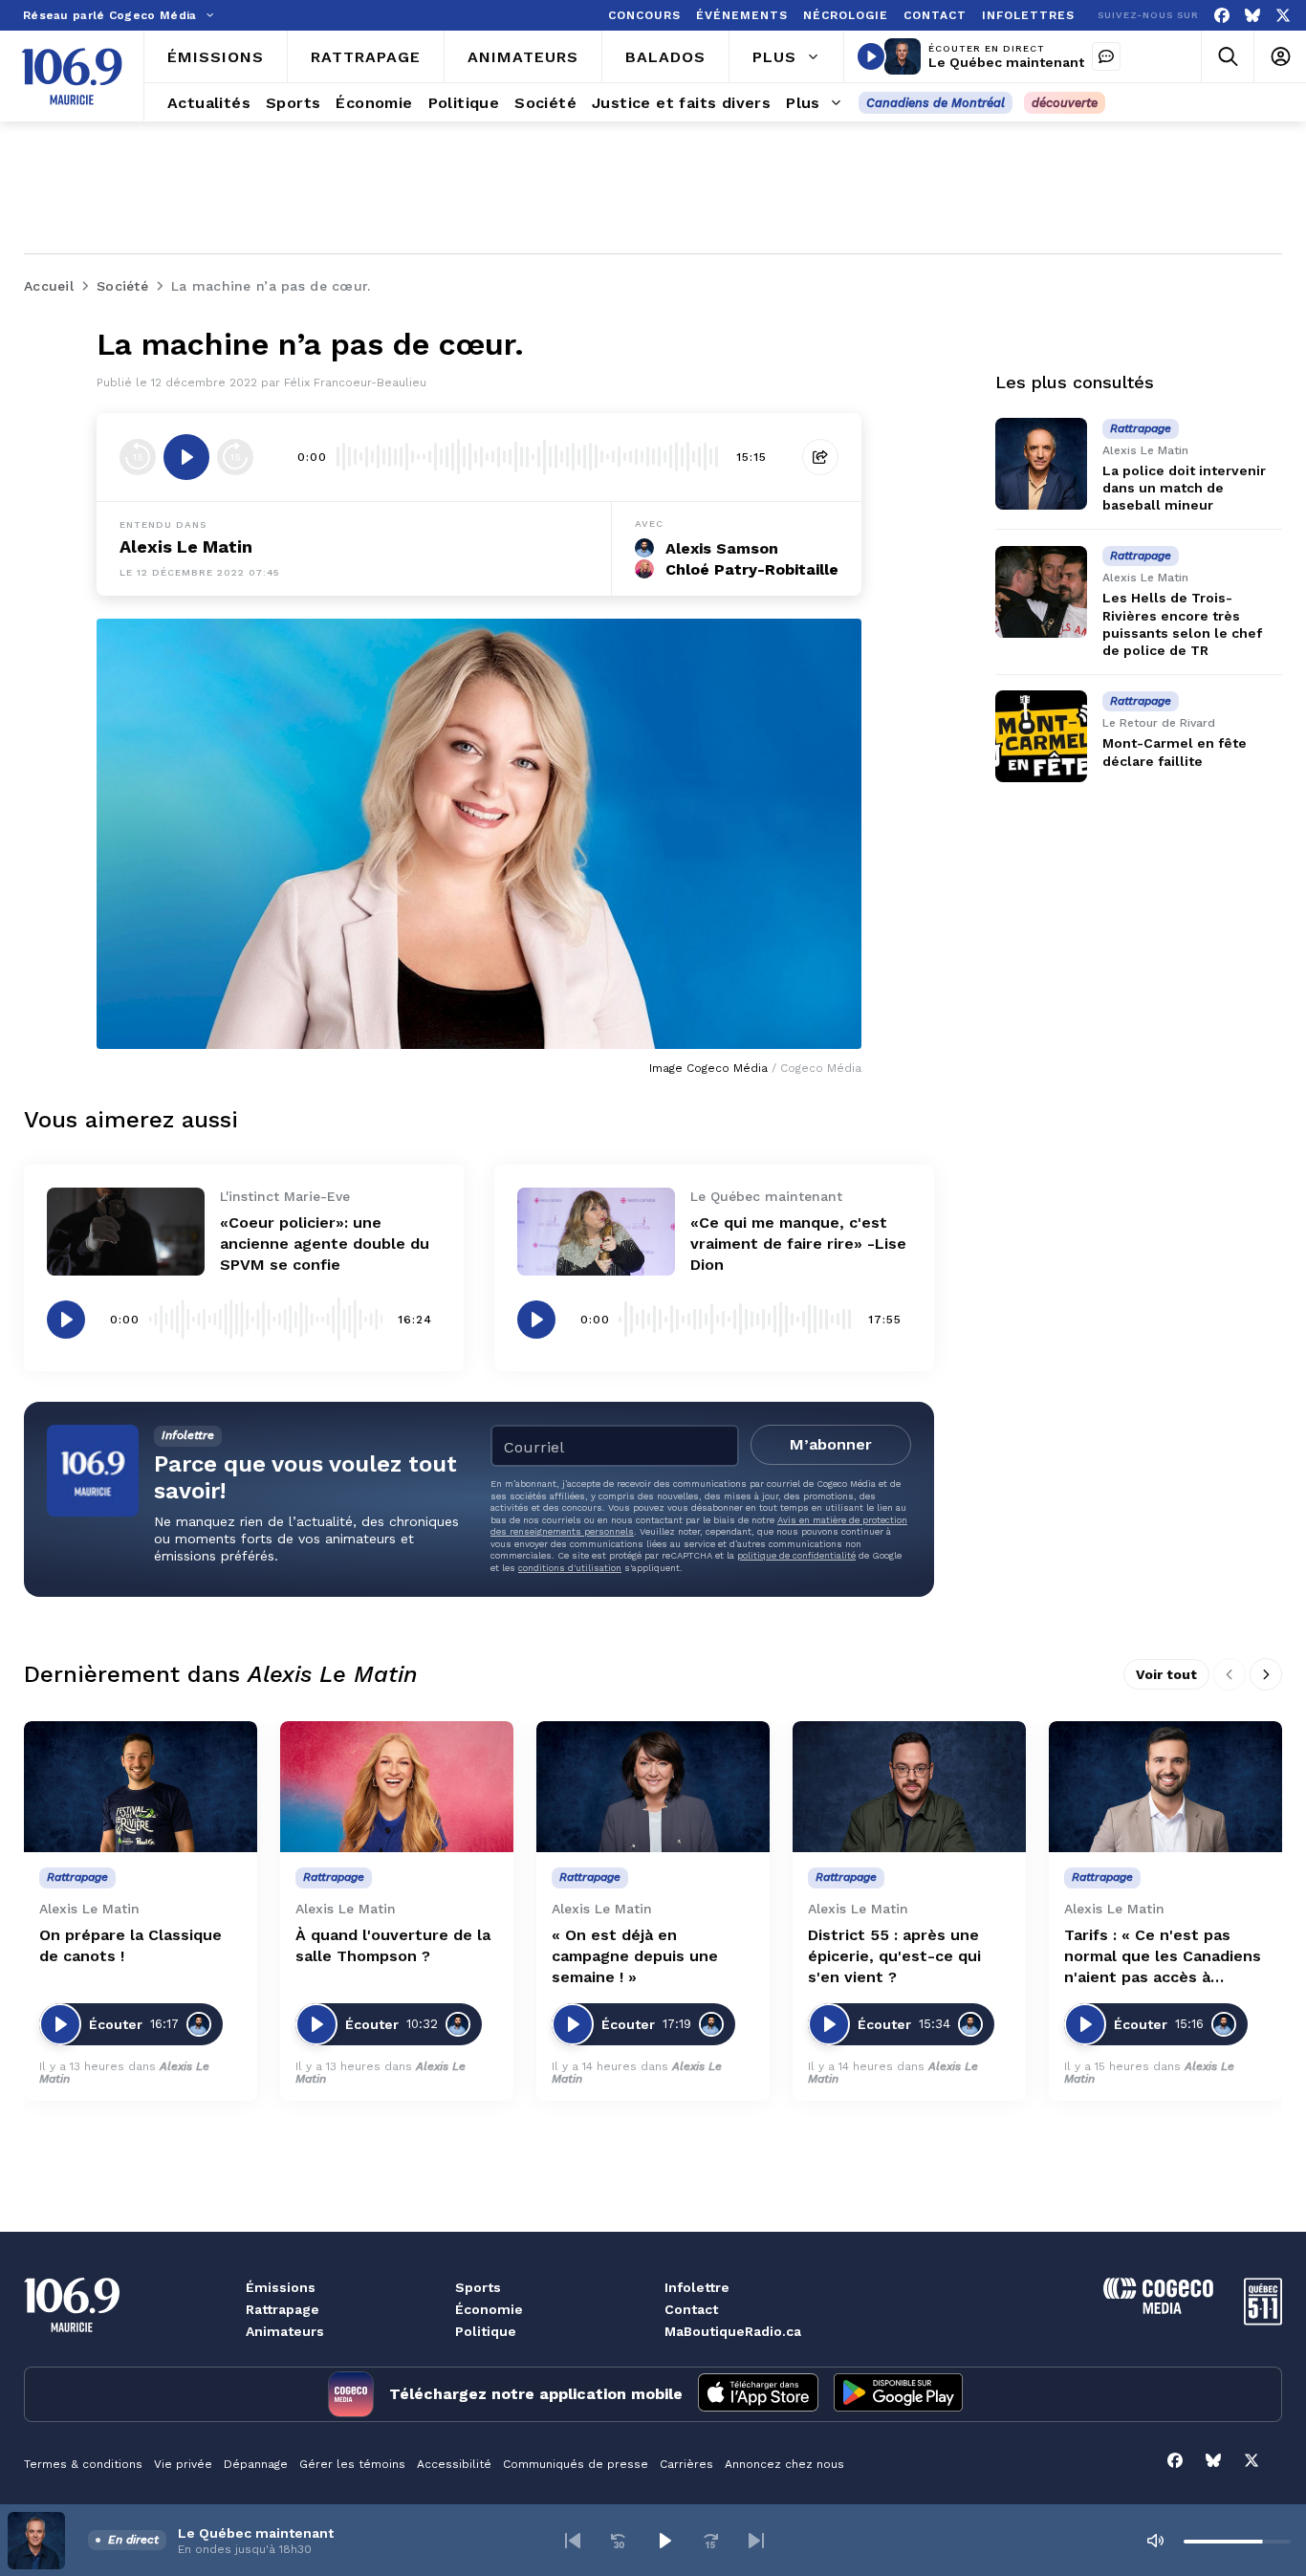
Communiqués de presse (576, 2464)
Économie (489, 2309)
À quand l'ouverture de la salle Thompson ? (393, 1945)
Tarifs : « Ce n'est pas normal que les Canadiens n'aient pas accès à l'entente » (1163, 1957)
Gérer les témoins (352, 2464)
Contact (691, 2309)
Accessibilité (454, 2464)
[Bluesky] (1252, 16)
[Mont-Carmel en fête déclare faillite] (1041, 736)
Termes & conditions (83, 2464)
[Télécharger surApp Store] (758, 2394)
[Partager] (820, 457)
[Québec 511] (1263, 2320)
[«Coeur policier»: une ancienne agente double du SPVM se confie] (126, 1232)
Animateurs (285, 2331)
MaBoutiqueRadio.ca (733, 2331)
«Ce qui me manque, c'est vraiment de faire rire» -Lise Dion (798, 1244)
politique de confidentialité (796, 1555)
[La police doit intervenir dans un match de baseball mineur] (1041, 464)
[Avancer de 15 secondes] (235, 457)
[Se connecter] (1280, 57)
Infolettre (697, 2287)
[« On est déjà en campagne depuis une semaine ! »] (653, 1787)
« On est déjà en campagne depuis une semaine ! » (635, 1956)
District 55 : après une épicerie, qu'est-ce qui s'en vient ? (894, 1956)
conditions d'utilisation (570, 1568)
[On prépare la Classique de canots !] (141, 1787)
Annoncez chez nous (784, 2464)
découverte (1065, 103)
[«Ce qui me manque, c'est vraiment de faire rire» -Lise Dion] (596, 1232)
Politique (486, 2331)
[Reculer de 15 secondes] (138, 457)
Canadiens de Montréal (936, 103)
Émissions (281, 2287)
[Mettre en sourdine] (1155, 2541)
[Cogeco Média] (1158, 2309)
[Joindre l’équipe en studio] (1106, 56)
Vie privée (183, 2464)
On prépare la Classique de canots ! (131, 1945)
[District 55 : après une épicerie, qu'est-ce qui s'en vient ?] (909, 1787)
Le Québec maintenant (1006, 62)
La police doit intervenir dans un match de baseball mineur (1184, 488)
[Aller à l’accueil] (72, 76)
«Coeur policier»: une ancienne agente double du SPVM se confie (325, 1244)
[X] (1283, 16)
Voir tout (1166, 1674)
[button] (573, 2541)
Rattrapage (283, 2309)
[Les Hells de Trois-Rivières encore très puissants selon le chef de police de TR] (1041, 592)
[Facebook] (1222, 16)
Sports (478, 2287)
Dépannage (256, 2464)
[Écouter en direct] (871, 56)
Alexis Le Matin (186, 546)
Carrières (686, 2464)
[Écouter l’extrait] (186, 457)
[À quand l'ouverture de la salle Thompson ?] (397, 1787)
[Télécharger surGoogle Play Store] (898, 2394)
